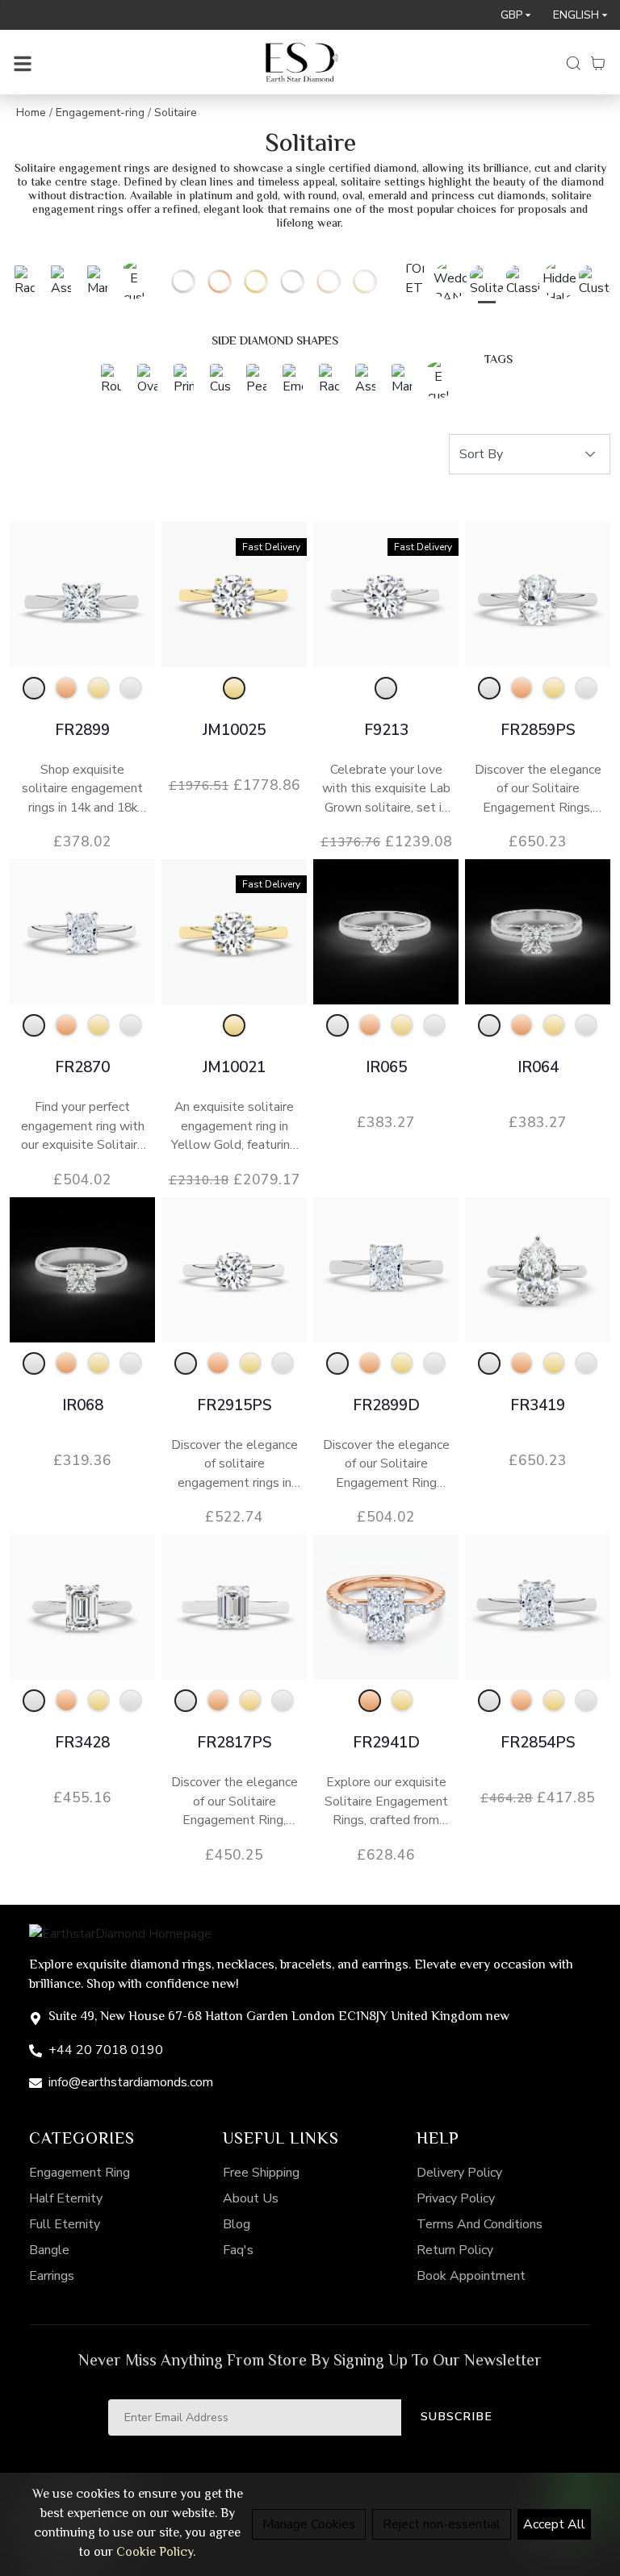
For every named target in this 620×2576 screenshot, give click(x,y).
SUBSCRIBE (457, 2416)
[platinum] (131, 688)
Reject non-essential (442, 2524)
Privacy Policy (456, 2198)
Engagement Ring (80, 2173)
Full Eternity (65, 2224)
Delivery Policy (459, 2173)
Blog (237, 2224)
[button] (590, 454)
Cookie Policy (155, 2553)
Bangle (49, 2250)
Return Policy (455, 2250)
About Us (251, 2198)
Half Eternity (66, 2198)
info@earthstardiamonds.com (131, 2082)
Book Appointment (471, 2276)
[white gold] (34, 688)
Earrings (52, 2276)
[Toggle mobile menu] (23, 62)
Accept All (554, 2524)
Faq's (238, 2250)
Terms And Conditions (480, 2224)
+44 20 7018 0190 (106, 2050)
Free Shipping (261, 2173)
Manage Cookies (309, 2524)
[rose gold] (66, 688)
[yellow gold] (98, 688)
